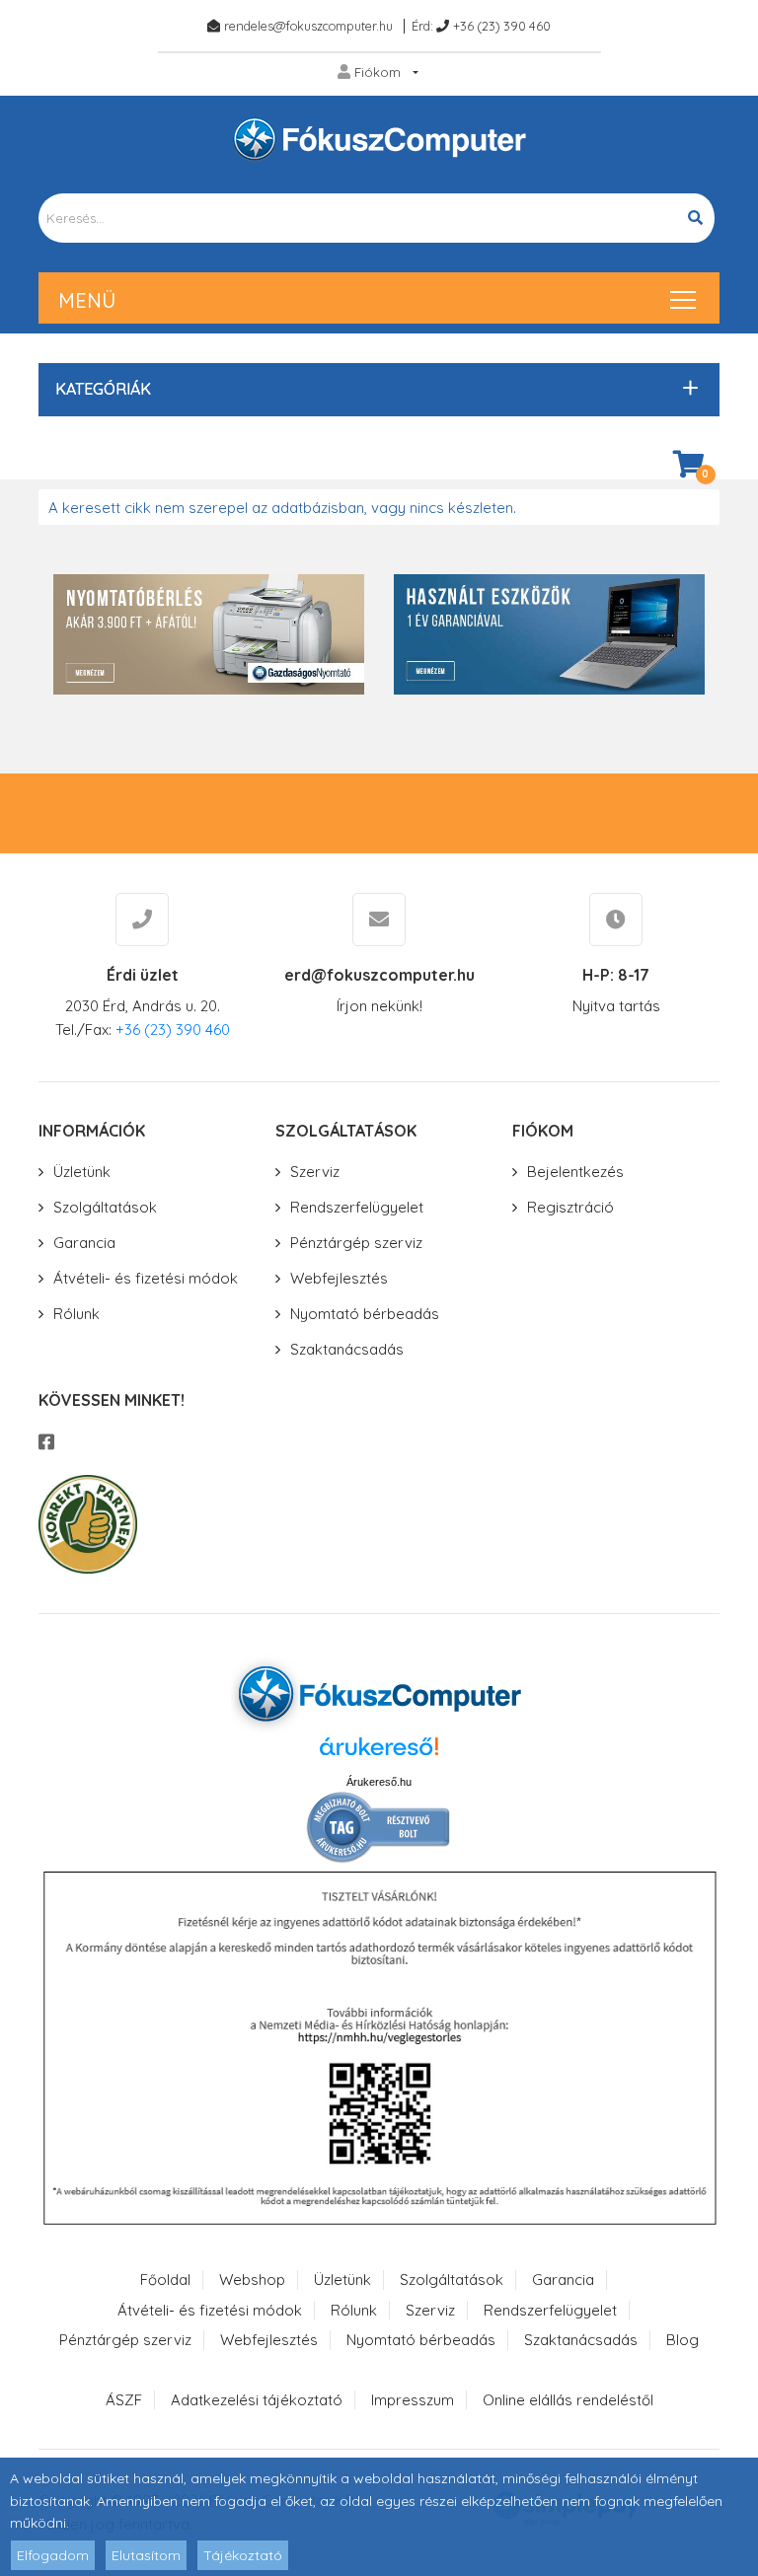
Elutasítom (146, 2555)
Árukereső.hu (379, 1782)
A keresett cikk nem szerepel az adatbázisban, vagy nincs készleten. (282, 508)
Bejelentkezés (575, 1172)
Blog (682, 2340)
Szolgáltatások (105, 1207)
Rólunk (76, 1314)
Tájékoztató (243, 2555)
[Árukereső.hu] (379, 1754)
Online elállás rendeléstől (568, 2400)
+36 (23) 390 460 (502, 26)
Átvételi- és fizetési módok (146, 1278)
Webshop (252, 2280)
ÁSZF (124, 2400)
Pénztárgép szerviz (356, 1243)
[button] (374, 389)
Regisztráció (570, 1207)
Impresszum (413, 2400)
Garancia (84, 1243)
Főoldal (165, 2280)
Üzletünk (82, 1172)
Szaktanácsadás (347, 1349)
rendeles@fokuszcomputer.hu (308, 26)
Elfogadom (53, 2555)
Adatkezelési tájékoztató (257, 2400)
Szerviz (315, 1172)
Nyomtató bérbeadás (365, 1314)
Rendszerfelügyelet (357, 1207)
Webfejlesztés (339, 1278)
